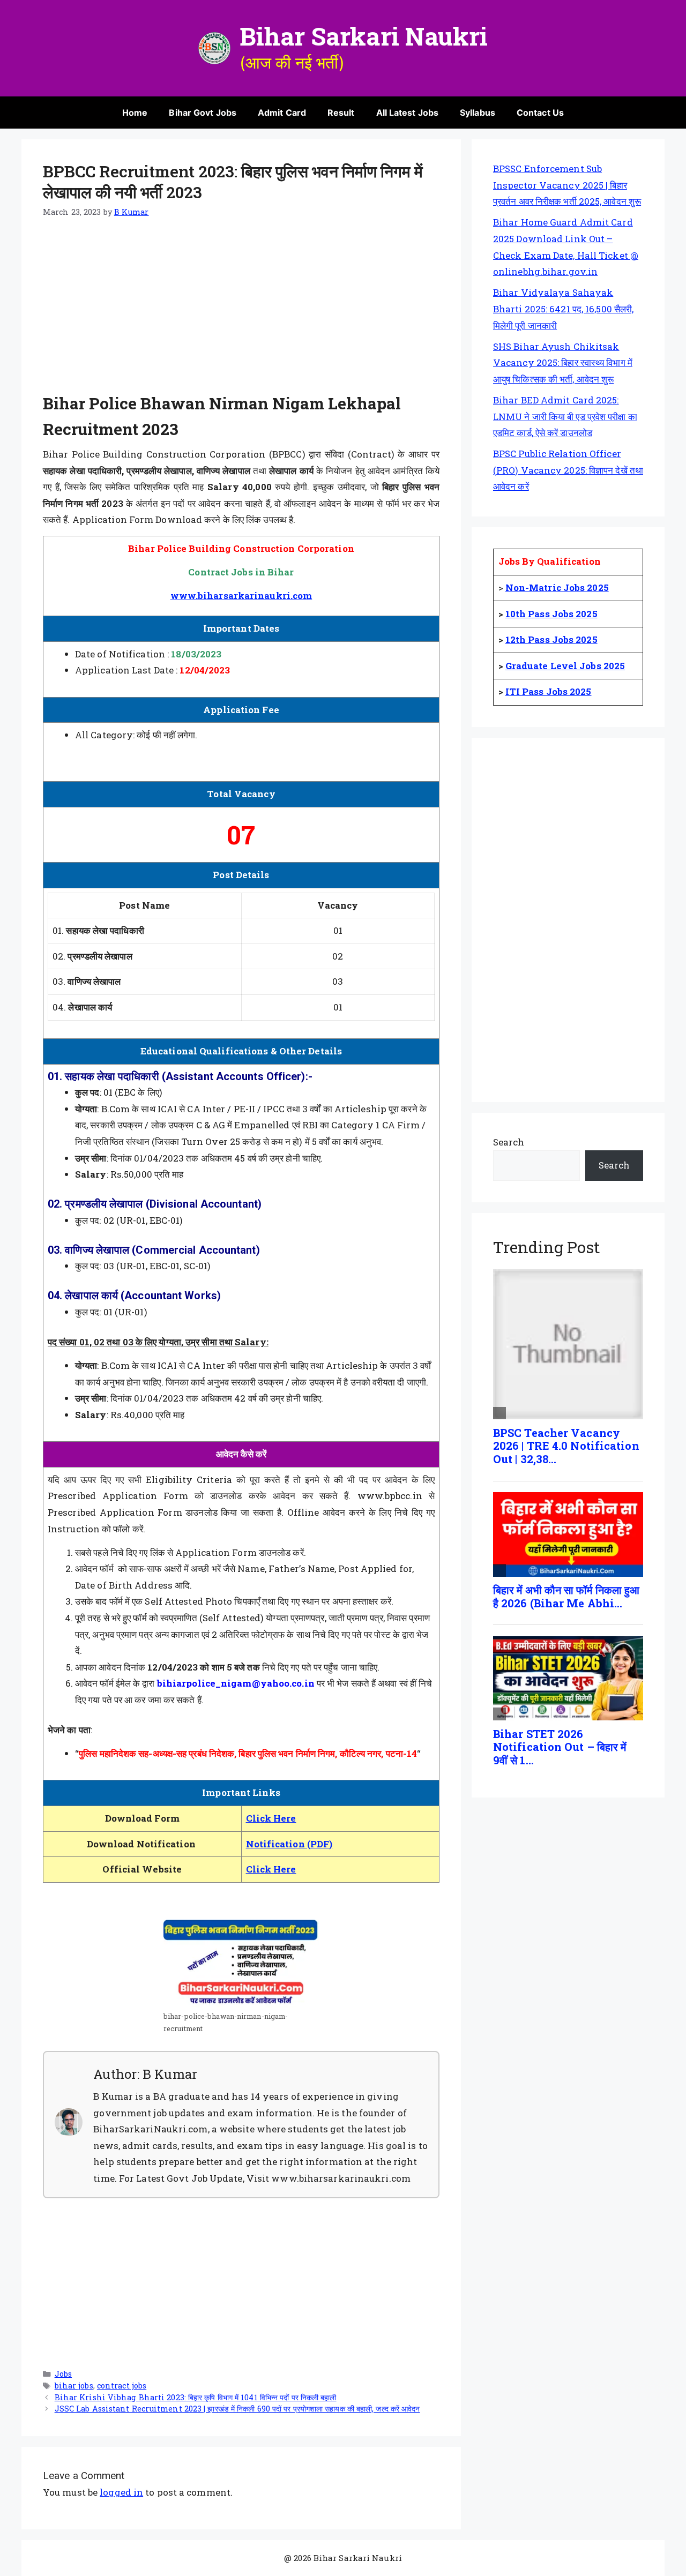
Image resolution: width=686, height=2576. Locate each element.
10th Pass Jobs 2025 (551, 614)
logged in (121, 2492)
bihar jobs (74, 2386)
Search (509, 1142)
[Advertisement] (241, 311)
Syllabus (478, 113)
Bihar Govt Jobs (203, 113)
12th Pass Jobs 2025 (551, 639)
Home (135, 113)
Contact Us (540, 113)
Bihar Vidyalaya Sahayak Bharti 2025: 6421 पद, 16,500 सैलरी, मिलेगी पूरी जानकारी (563, 309)
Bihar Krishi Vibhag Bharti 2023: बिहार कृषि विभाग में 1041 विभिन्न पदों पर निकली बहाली (196, 2397)
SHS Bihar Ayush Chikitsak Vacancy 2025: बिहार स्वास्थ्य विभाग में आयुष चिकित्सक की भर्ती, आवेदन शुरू (563, 363)
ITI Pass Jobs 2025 (549, 691)
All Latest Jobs (408, 113)
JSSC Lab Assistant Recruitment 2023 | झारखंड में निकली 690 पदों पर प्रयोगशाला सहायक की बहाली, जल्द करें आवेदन (237, 2409)
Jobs (63, 2374)
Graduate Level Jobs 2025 (565, 666)
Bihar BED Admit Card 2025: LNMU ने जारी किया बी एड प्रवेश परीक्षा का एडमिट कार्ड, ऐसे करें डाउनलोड (565, 416)
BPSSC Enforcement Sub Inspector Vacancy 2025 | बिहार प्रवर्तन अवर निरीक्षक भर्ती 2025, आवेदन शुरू (567, 185)
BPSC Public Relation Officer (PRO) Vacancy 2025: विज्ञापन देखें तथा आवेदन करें (568, 470)
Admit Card (282, 113)
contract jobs (122, 2386)
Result (341, 113)
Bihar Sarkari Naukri (364, 36)
